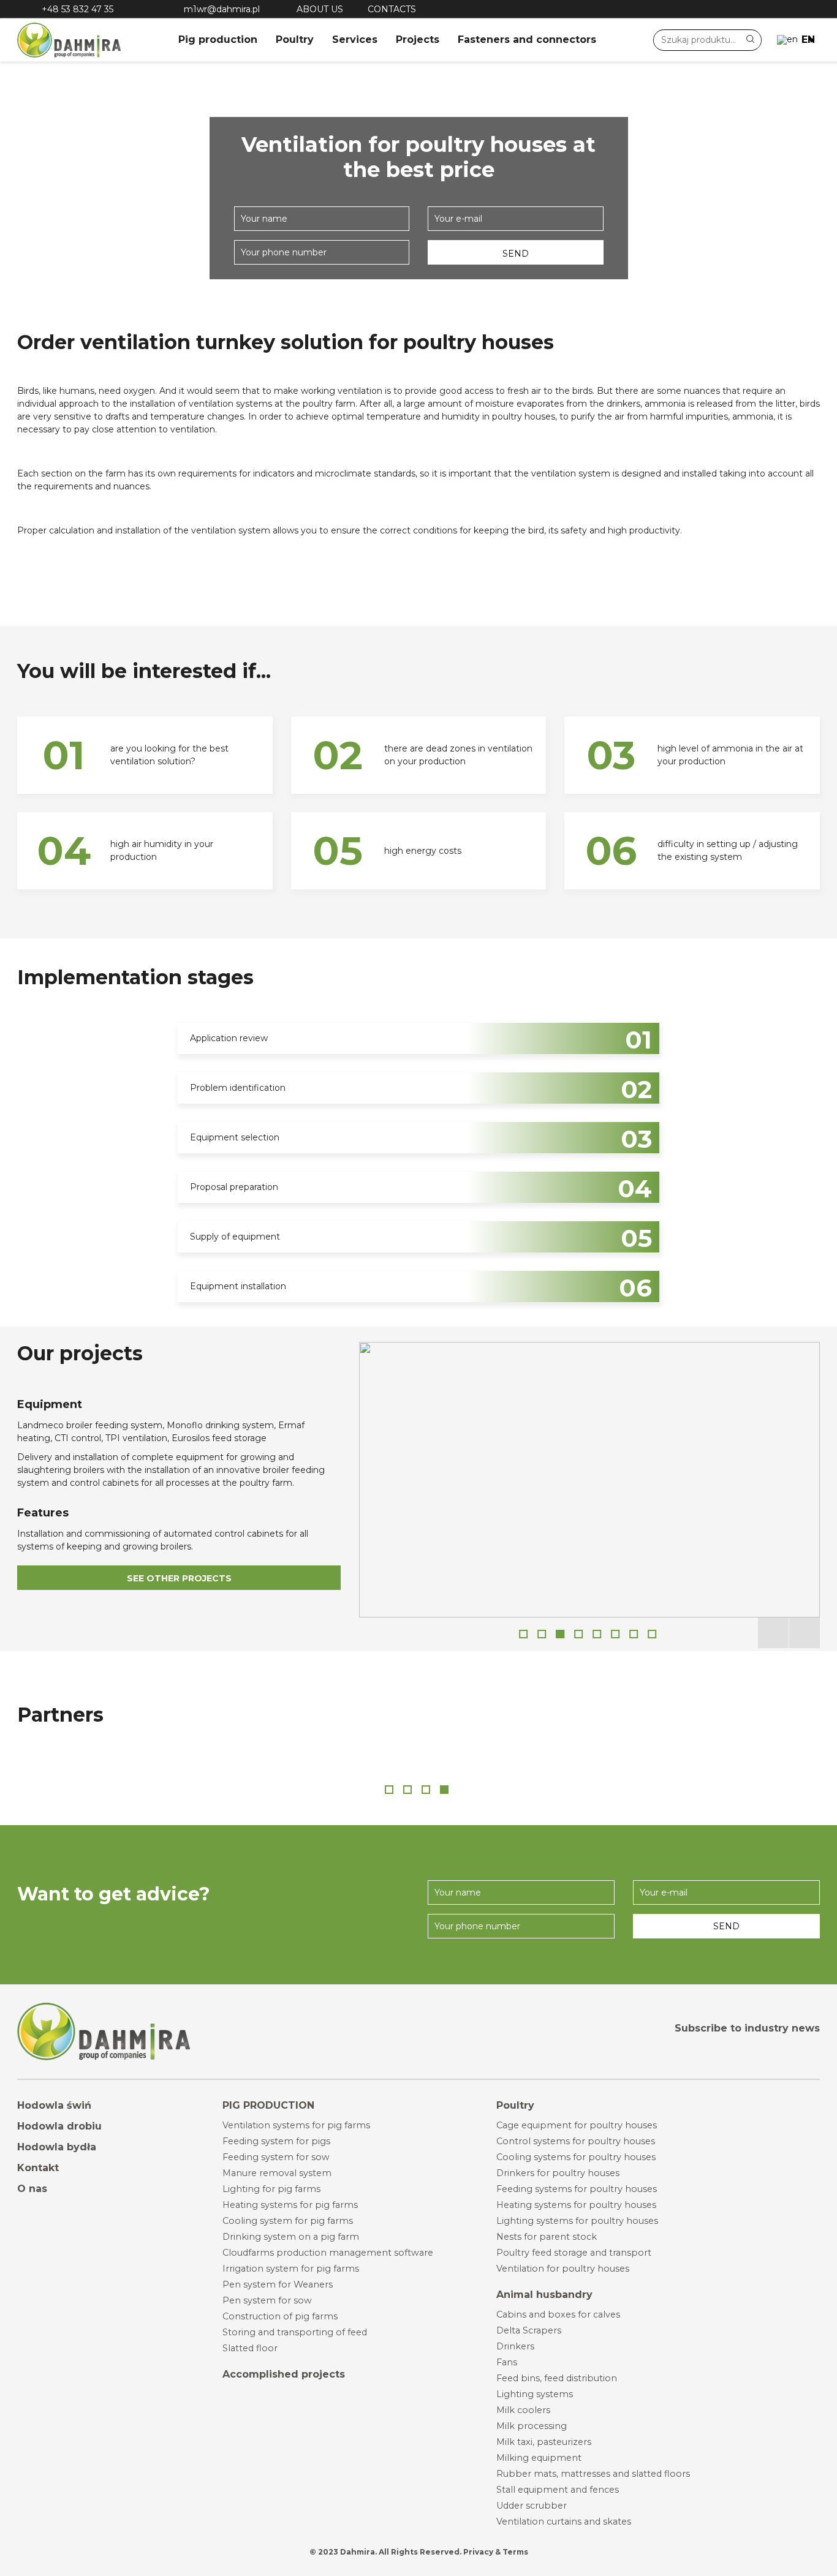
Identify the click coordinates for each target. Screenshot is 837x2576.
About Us (320, 9)
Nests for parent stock (547, 2237)
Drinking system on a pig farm (291, 2237)
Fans (507, 2362)
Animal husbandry (544, 2295)
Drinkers (515, 2346)
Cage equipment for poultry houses (577, 2125)
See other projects (179, 1578)
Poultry (295, 40)
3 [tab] (560, 1634)
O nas (32, 2189)
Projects (418, 40)
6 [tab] (615, 1634)
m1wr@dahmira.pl (222, 9)
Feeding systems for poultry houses (577, 2189)
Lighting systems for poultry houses (577, 2221)
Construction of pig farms (280, 2316)
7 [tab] (634, 1634)
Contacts (392, 9)
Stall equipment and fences (558, 2490)
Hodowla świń (54, 2105)
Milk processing (532, 2426)
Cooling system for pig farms (288, 2221)
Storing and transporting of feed (295, 2332)
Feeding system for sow (276, 2157)
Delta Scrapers (529, 2330)
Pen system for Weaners (278, 2284)
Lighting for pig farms (271, 2189)
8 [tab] (652, 1634)
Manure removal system (277, 2173)
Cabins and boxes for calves (558, 2314)
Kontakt (38, 2168)
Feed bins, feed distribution (557, 2378)
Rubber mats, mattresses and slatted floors (593, 2474)
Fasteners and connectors (527, 40)
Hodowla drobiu (59, 2126)
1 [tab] (523, 1634)
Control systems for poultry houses (576, 2141)
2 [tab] (542, 1634)
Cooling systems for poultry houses (576, 2157)
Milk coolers (523, 2410)
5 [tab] (597, 1634)
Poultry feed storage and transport (574, 2253)
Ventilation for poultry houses (563, 2269)
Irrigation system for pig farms (291, 2269)
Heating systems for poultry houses (576, 2205)
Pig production (218, 40)
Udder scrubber (532, 2506)
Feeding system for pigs (276, 2141)
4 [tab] (578, 1634)
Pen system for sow (267, 2300)
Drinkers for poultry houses (558, 2173)
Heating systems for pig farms (290, 2205)
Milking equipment (539, 2458)
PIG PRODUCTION (268, 2105)
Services (355, 40)
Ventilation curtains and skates (564, 2521)
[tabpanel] (589, 1480)
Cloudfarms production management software (328, 2253)
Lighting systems (535, 2394)
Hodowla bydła (57, 2147)
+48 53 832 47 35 (78, 9)
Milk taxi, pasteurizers (544, 2442)
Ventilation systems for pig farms (296, 2125)
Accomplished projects (284, 2374)
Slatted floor (250, 2348)
